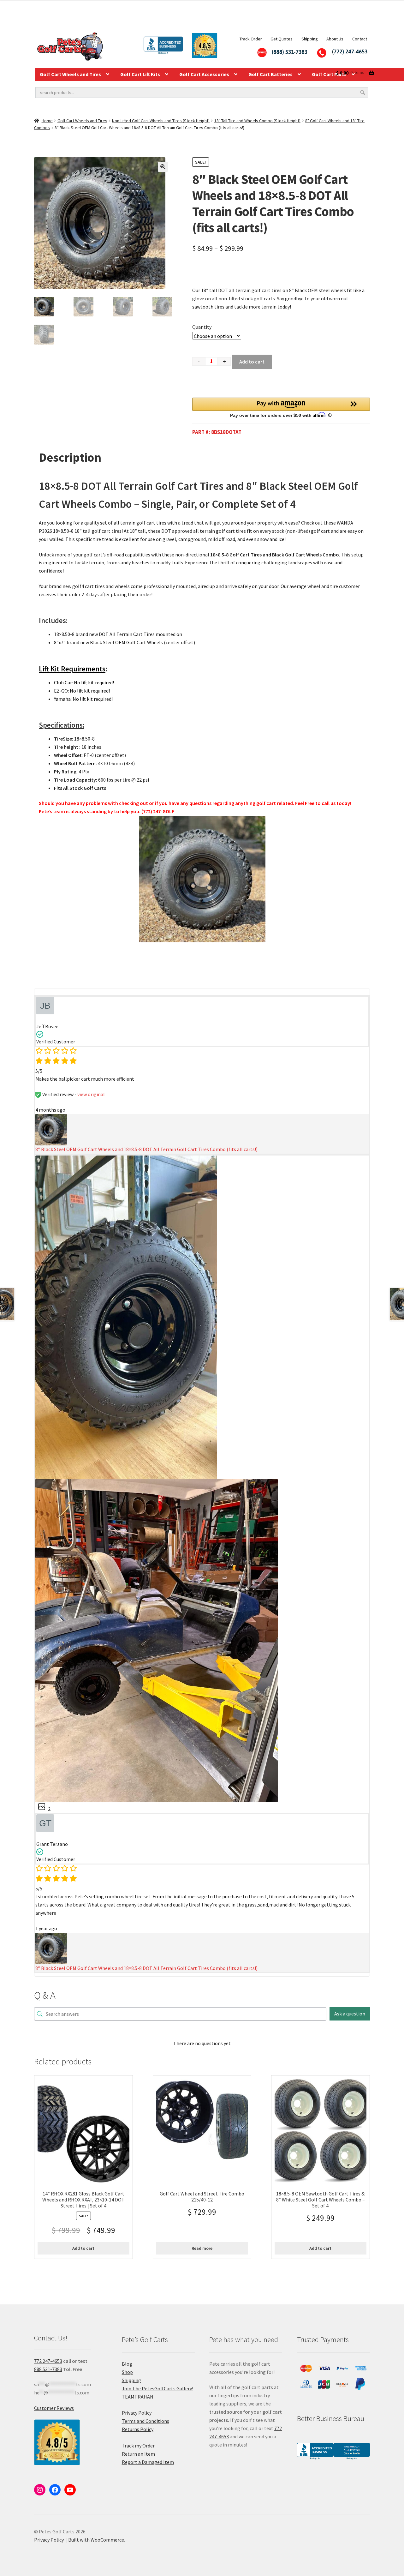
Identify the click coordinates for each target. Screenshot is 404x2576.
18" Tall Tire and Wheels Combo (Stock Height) (257, 121)
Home (47, 121)
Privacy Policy (137, 2413)
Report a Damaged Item (148, 2462)
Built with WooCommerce (96, 2540)
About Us (335, 39)
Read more (202, 2248)
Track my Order (138, 2446)
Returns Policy (138, 2429)
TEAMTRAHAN (138, 2397)
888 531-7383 (48, 2369)
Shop (127, 2372)
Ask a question (350, 2014)
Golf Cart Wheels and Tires (70, 74)
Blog (127, 2364)
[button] (163, 167)
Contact (360, 39)
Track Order (251, 39)
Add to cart (252, 362)
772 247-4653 (48, 2361)
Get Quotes (282, 39)
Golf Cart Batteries (270, 74)
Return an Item (138, 2454)
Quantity (202, 327)
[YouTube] (70, 2490)
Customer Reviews (54, 2408)
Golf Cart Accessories (204, 74)
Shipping (310, 39)
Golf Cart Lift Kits (140, 74)
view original (91, 1094)
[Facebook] (55, 2490)
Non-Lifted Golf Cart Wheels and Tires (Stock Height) (161, 121)
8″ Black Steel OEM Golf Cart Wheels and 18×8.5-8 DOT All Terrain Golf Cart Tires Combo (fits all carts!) (146, 1149)
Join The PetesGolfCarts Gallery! (157, 2388)
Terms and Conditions (146, 2421)
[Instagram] (40, 2490)
